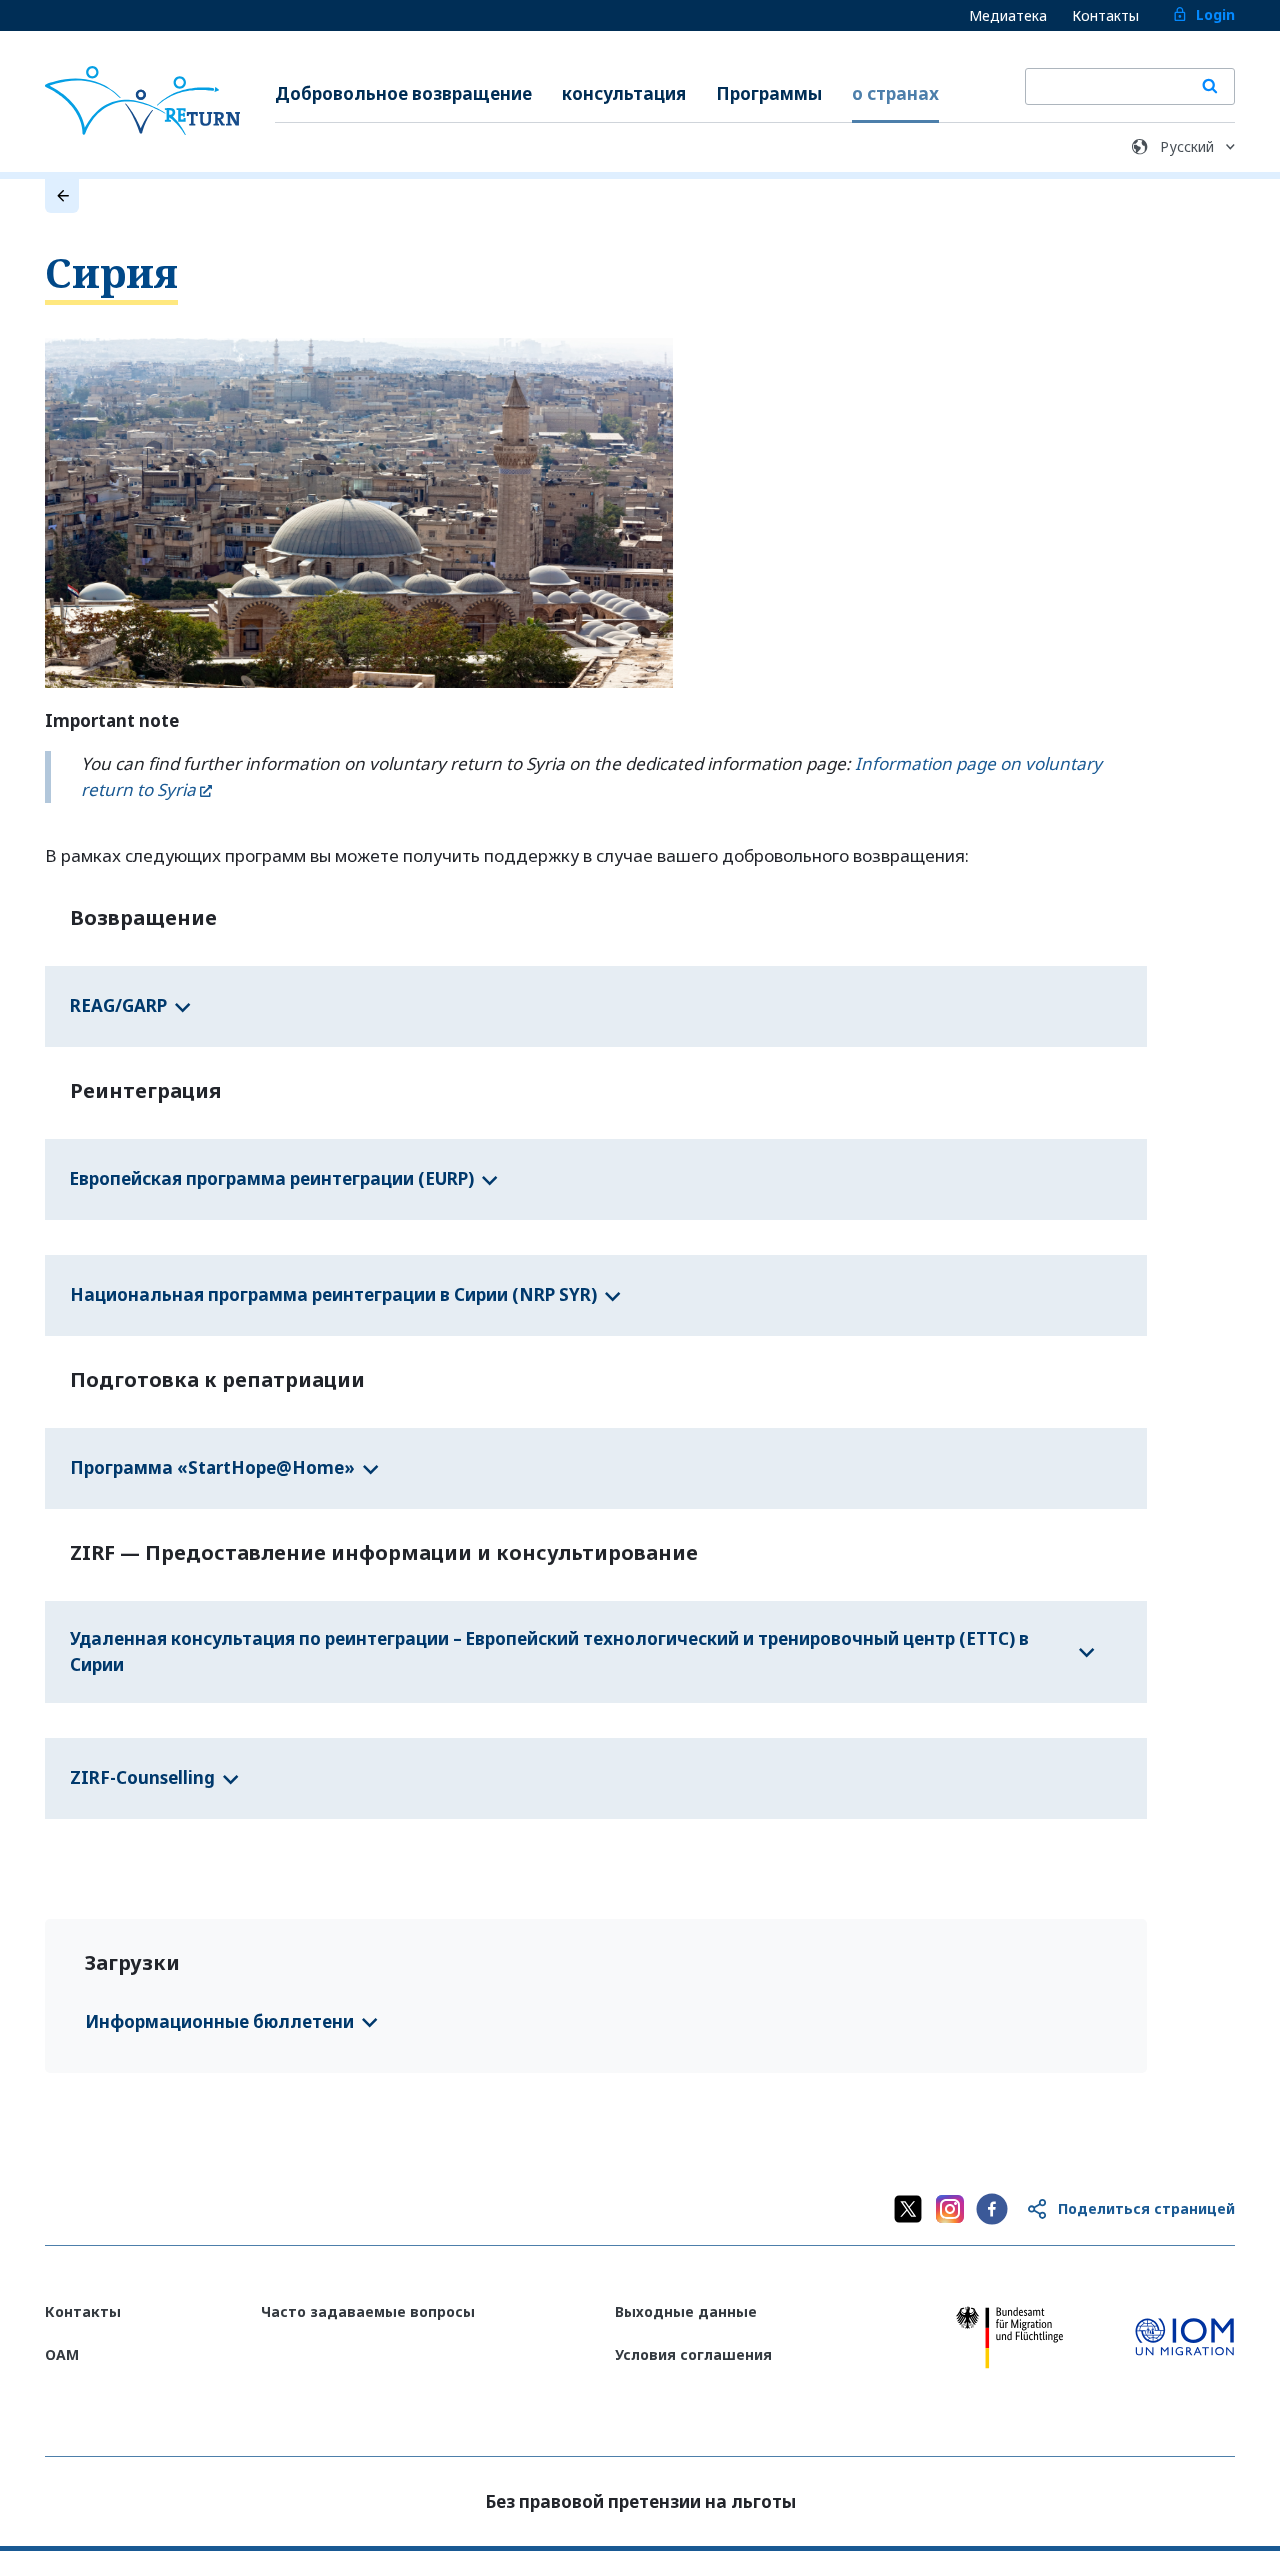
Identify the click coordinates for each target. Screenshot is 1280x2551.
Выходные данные (686, 2311)
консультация (624, 93)
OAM (62, 2354)
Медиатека (1008, 15)
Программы (769, 93)
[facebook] (992, 2209)
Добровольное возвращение (403, 93)
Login (1215, 14)
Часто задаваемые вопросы (368, 2311)
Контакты (1105, 15)
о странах (895, 93)
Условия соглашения (693, 2354)
